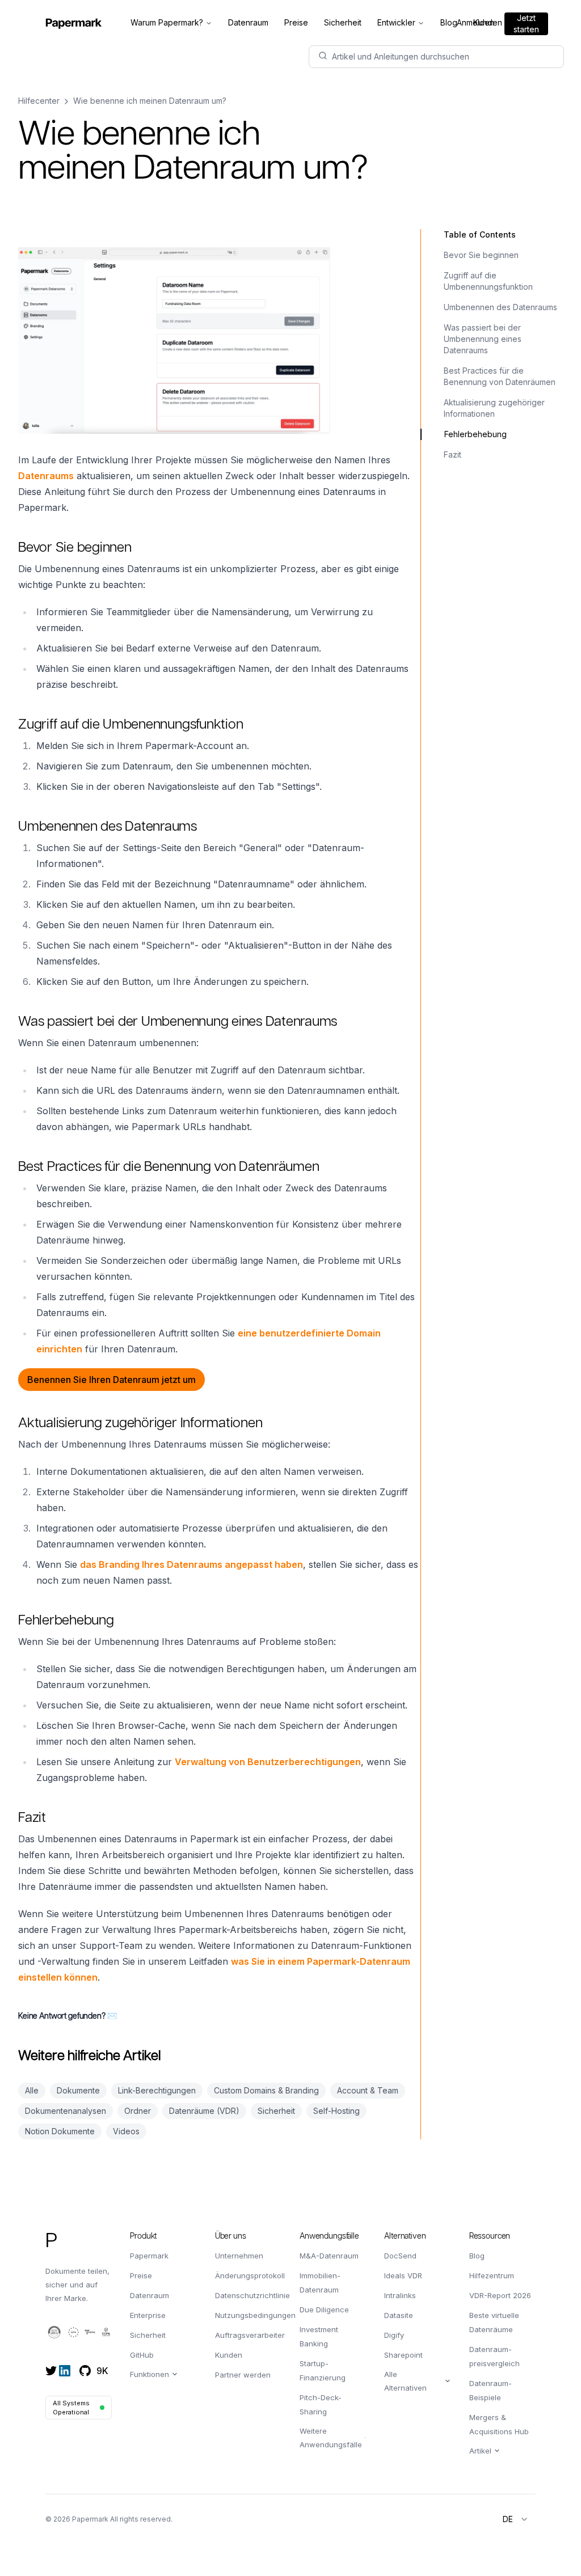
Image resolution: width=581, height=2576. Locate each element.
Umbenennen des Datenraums (500, 307)
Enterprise (148, 2315)
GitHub (142, 2355)
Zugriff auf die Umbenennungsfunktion (488, 281)
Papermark (149, 2256)
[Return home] (74, 23)
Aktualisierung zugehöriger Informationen (494, 408)
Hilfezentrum (492, 2275)
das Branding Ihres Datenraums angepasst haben (191, 1564)
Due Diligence (324, 2309)
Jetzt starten (526, 24)
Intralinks (400, 2295)
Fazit (452, 454)
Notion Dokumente (60, 2131)
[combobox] (516, 2519)
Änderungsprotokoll (250, 2275)
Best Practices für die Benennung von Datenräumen (500, 376)
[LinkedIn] (65, 2371)
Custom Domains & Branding (266, 2090)
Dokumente (78, 2090)
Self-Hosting (336, 2111)
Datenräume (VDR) (204, 2111)
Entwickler (396, 22)
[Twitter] (51, 2371)
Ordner (138, 2111)
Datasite (399, 2315)
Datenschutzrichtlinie (252, 2295)
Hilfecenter (39, 101)
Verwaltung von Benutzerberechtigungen (268, 1762)
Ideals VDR (403, 2275)
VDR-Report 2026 (500, 2295)
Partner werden (243, 2375)
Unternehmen (239, 2256)
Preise (141, 2275)
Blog (477, 2256)
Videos (126, 2131)
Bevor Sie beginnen (481, 255)
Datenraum (150, 2295)
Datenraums (46, 476)
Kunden (229, 2355)
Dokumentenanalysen (66, 2111)
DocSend (400, 2256)
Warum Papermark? (167, 22)
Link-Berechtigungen (157, 2090)
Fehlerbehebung (475, 434)
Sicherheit (276, 2111)
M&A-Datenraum (329, 2256)
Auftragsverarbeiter (250, 2335)
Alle (32, 2090)
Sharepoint (403, 2355)
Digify (394, 2335)
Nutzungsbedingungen (255, 2315)
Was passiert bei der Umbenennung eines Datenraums (483, 339)
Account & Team (368, 2090)
